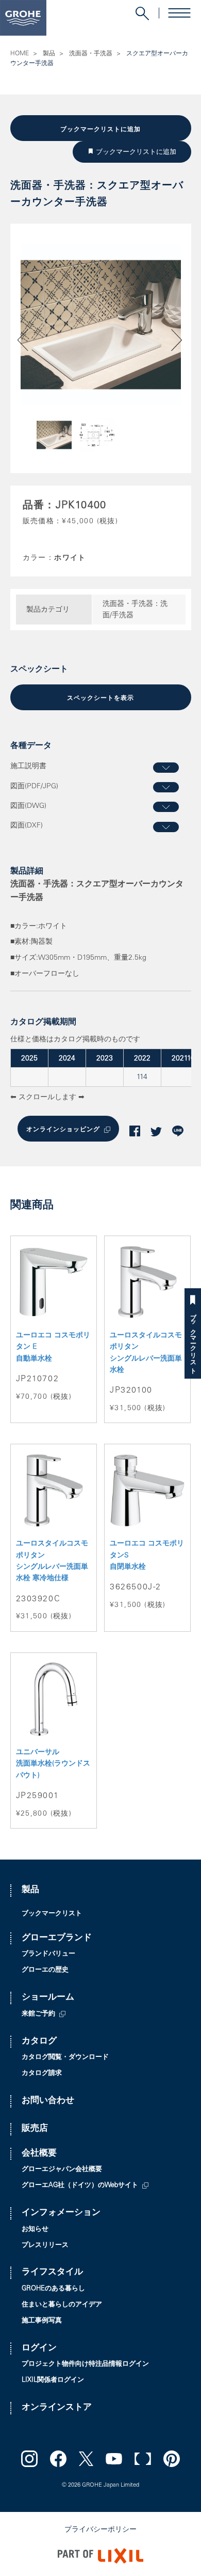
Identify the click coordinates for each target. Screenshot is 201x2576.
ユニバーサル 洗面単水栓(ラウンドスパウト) (53, 1764)
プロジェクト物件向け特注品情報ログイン (85, 2364)
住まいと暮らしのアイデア (62, 2305)
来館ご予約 (38, 2014)
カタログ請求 (42, 2074)
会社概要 (39, 2154)
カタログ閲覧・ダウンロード (65, 2058)
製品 (49, 54)
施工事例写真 (42, 2321)
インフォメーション (61, 2213)
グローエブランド (57, 1938)
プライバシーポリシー (100, 2530)
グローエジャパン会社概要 (62, 2170)
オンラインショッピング (63, 1130)
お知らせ (35, 2230)
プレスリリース (45, 2246)
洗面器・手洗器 (91, 54)
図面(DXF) (27, 826)
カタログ (39, 2042)
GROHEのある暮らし (53, 2289)
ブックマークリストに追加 (100, 129)
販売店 (35, 2129)
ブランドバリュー (48, 1954)
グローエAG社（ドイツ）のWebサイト (80, 2186)
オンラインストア (57, 2408)
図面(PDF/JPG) (34, 787)
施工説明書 (28, 767)
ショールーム (48, 1998)
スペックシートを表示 (100, 698)
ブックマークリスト (193, 1340)
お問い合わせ (48, 2101)
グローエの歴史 (45, 1970)
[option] (101, 325)
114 (142, 1078)
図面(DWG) (28, 806)
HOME (20, 54)
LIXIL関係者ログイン (53, 2380)
